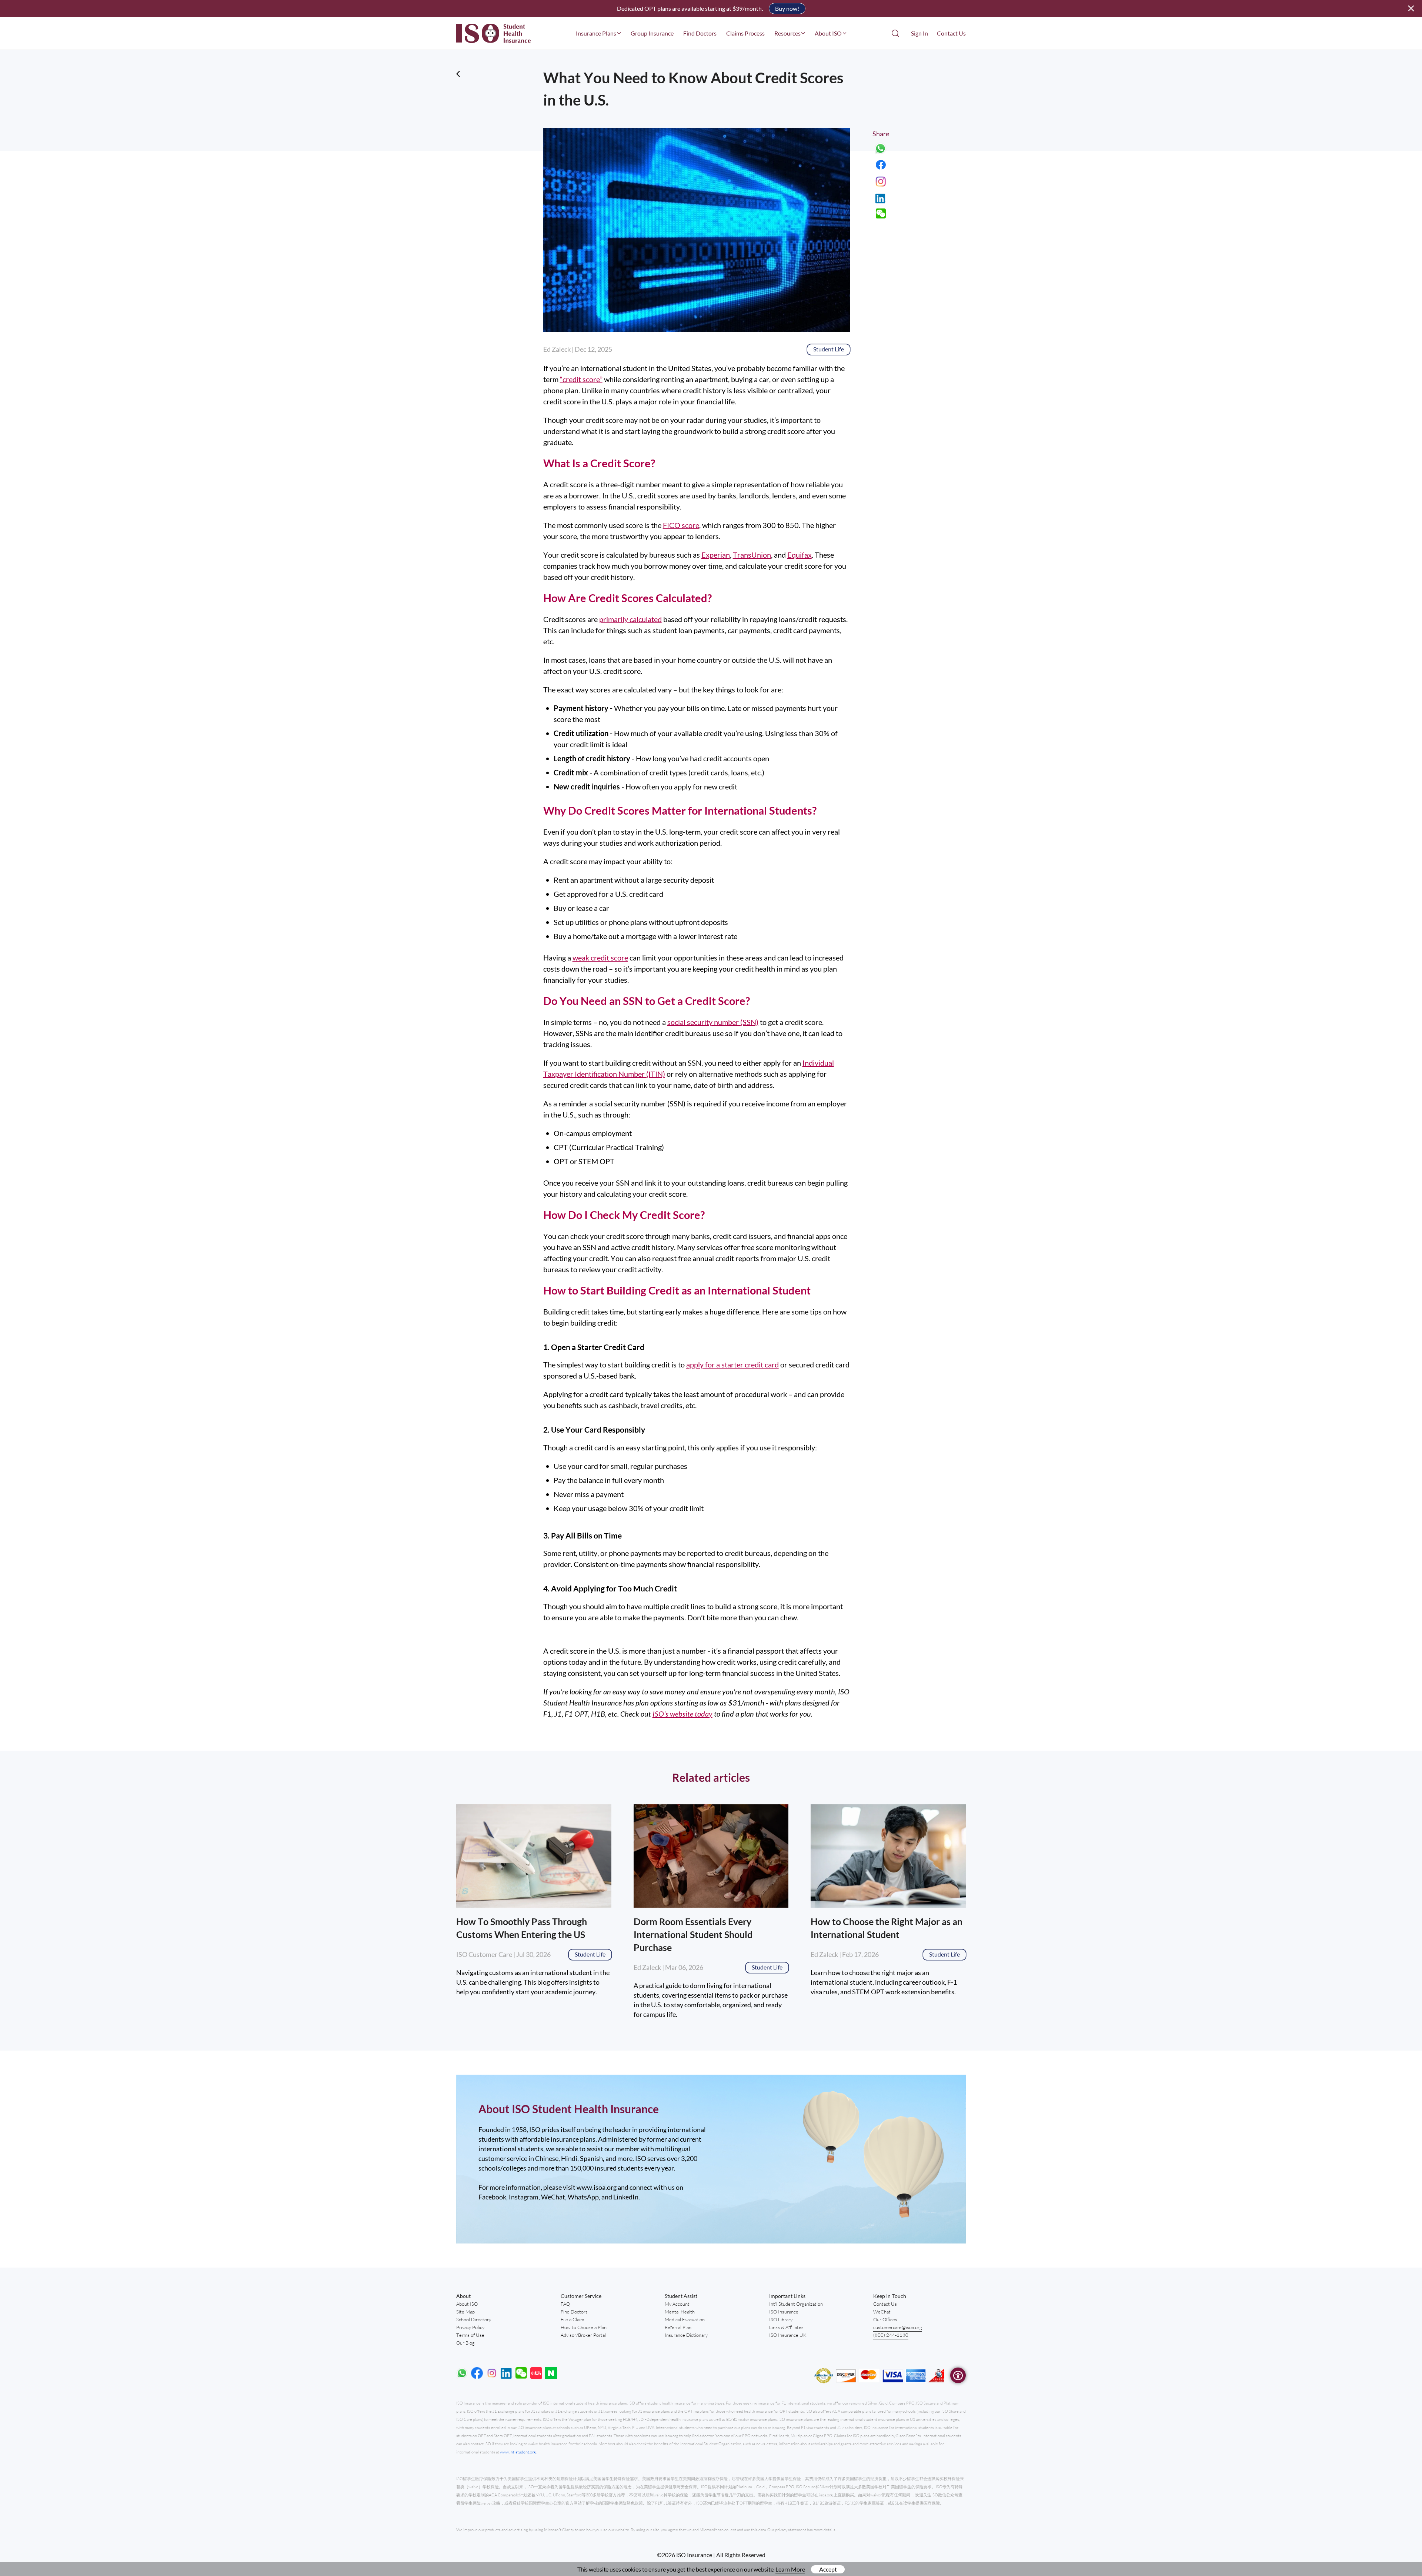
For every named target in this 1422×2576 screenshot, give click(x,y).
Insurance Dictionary (686, 2335)
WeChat (882, 2312)
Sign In (919, 33)
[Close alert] (1411, 9)
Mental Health (680, 2312)
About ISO (467, 2304)
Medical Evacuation (685, 2319)
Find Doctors (700, 33)
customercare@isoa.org (898, 2327)
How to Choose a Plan (584, 2327)
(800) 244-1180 (891, 2335)
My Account (677, 2304)
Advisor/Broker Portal (583, 2335)
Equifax (800, 555)
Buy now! (787, 8)
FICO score (681, 525)
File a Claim (572, 2319)
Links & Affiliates (786, 2327)
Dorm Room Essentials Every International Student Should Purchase (693, 1934)
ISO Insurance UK (788, 2335)
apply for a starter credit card (732, 1364)
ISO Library (781, 2319)
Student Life (829, 349)
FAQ (565, 2304)
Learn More (790, 2569)
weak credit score (600, 958)
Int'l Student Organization (796, 2304)
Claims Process (745, 33)
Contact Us (951, 33)
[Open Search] (895, 33)
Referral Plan (678, 2327)
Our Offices (885, 2319)
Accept (828, 2569)
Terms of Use (470, 2335)
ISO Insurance (784, 2312)
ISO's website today (682, 1714)
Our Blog (465, 2343)
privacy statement (791, 2530)
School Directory (474, 2319)
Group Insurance (652, 33)
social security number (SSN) (713, 1022)
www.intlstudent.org (518, 2452)
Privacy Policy (470, 2327)
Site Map (465, 2312)
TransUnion (752, 555)
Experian (716, 555)
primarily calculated (630, 619)
